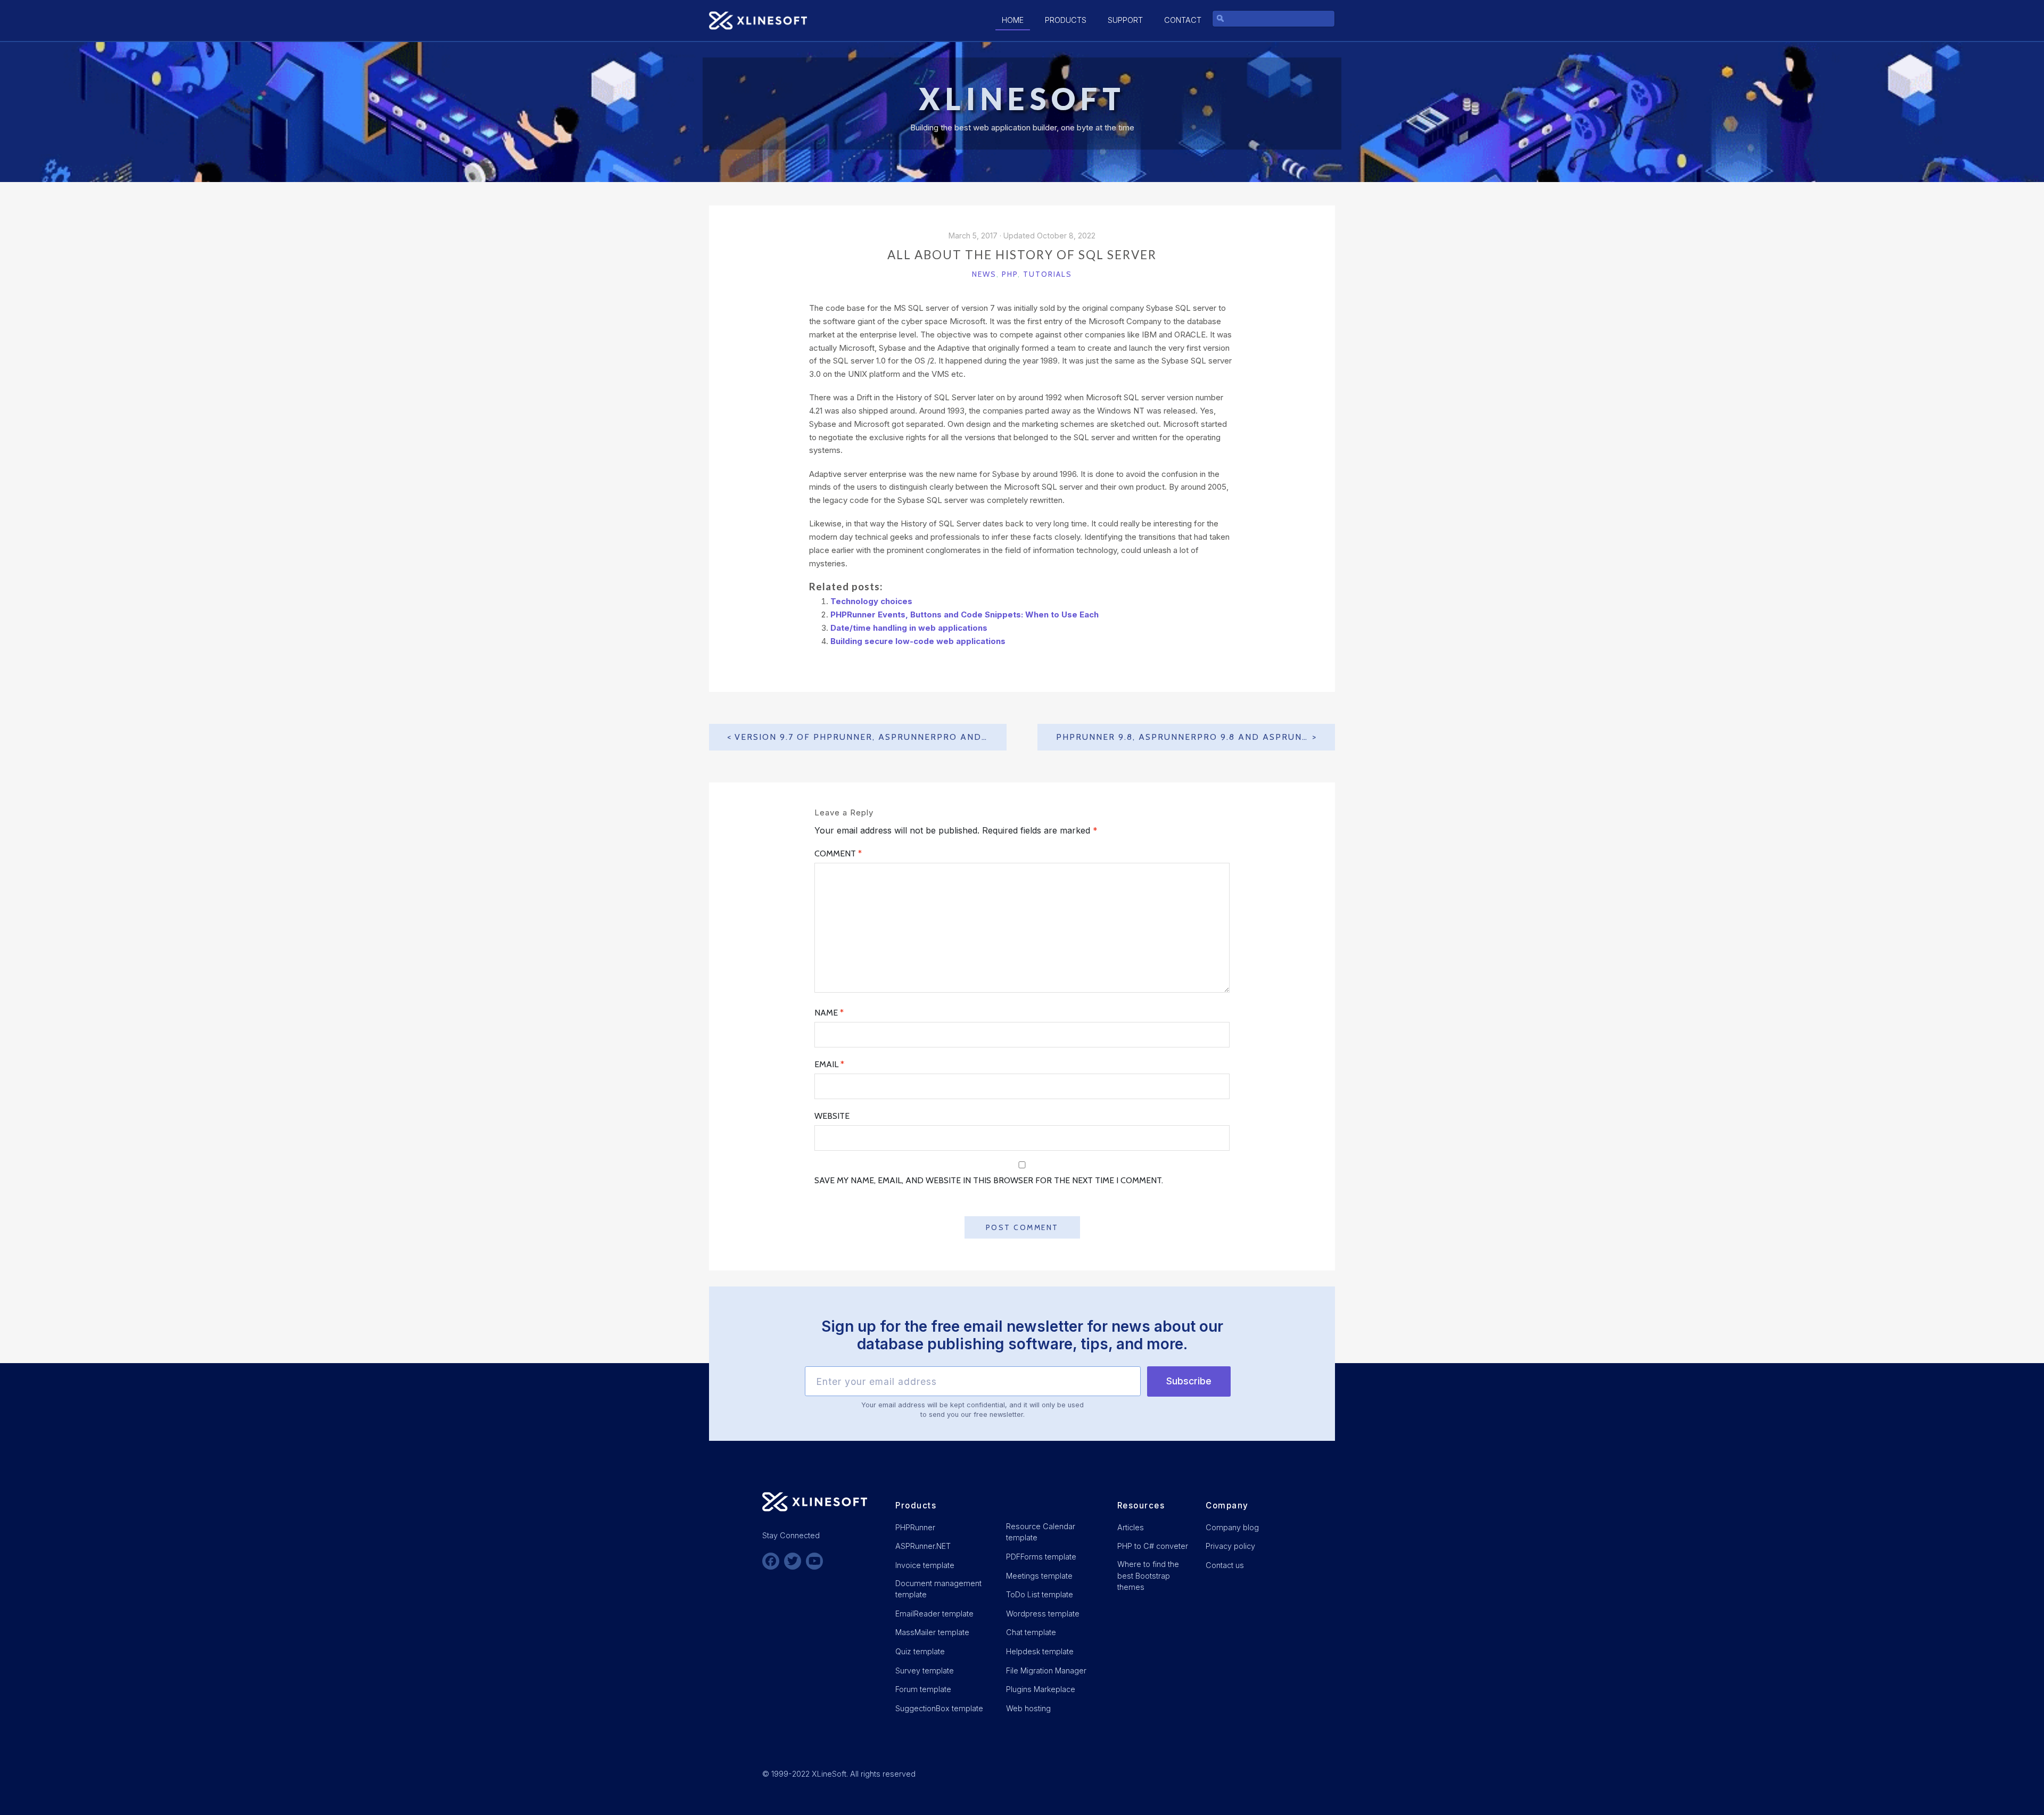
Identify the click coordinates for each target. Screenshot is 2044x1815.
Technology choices (871, 601)
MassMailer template (932, 1632)
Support (1125, 20)
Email (829, 1064)
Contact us (1225, 1565)
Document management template (938, 1589)
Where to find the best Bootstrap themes (1148, 1575)
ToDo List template (1040, 1594)
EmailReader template (934, 1614)
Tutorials (1048, 274)
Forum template (923, 1689)
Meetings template (1039, 1576)
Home (1013, 20)
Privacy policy (1230, 1546)
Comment (838, 853)
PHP (1010, 274)
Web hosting (1028, 1708)
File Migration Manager (1046, 1670)
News (984, 274)
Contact (1183, 20)
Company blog (1232, 1527)
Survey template (925, 1670)
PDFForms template (1041, 1557)
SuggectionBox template (939, 1708)
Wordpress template (1043, 1614)
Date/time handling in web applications (909, 628)
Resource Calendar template (1041, 1532)
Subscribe (1189, 1381)
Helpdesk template (1040, 1651)
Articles (1131, 1527)
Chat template (1031, 1632)
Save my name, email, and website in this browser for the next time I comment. (989, 1180)
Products (1066, 20)
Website (832, 1116)
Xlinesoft (1022, 99)
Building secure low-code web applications (918, 641)
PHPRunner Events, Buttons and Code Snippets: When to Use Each (965, 614)
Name (829, 1013)
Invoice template (925, 1565)
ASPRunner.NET (923, 1546)
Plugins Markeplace (1041, 1689)
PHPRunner (915, 1527)
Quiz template (920, 1651)
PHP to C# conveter (1153, 1546)
